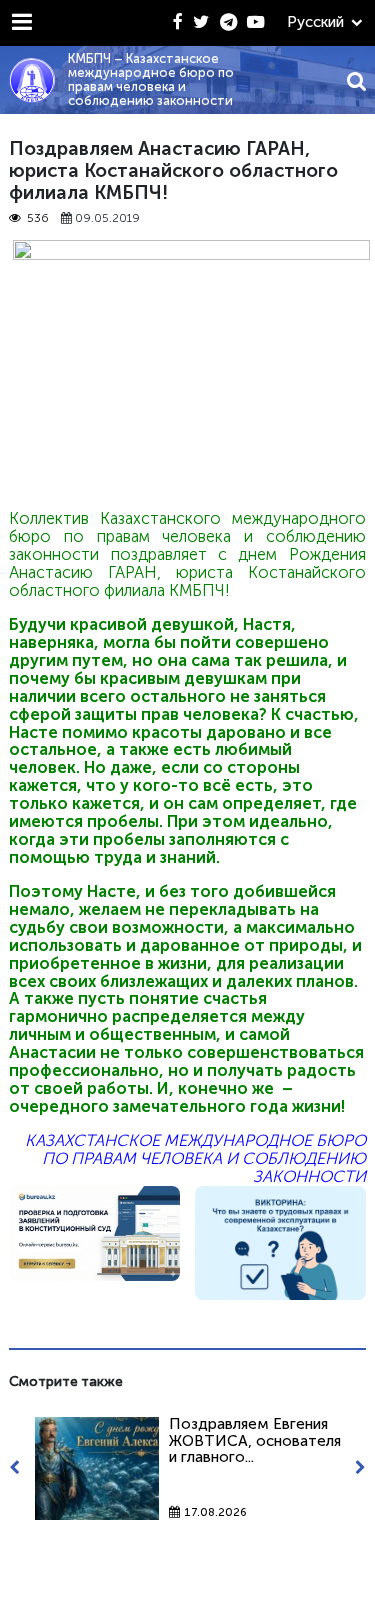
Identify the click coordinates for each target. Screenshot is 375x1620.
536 (38, 218)
